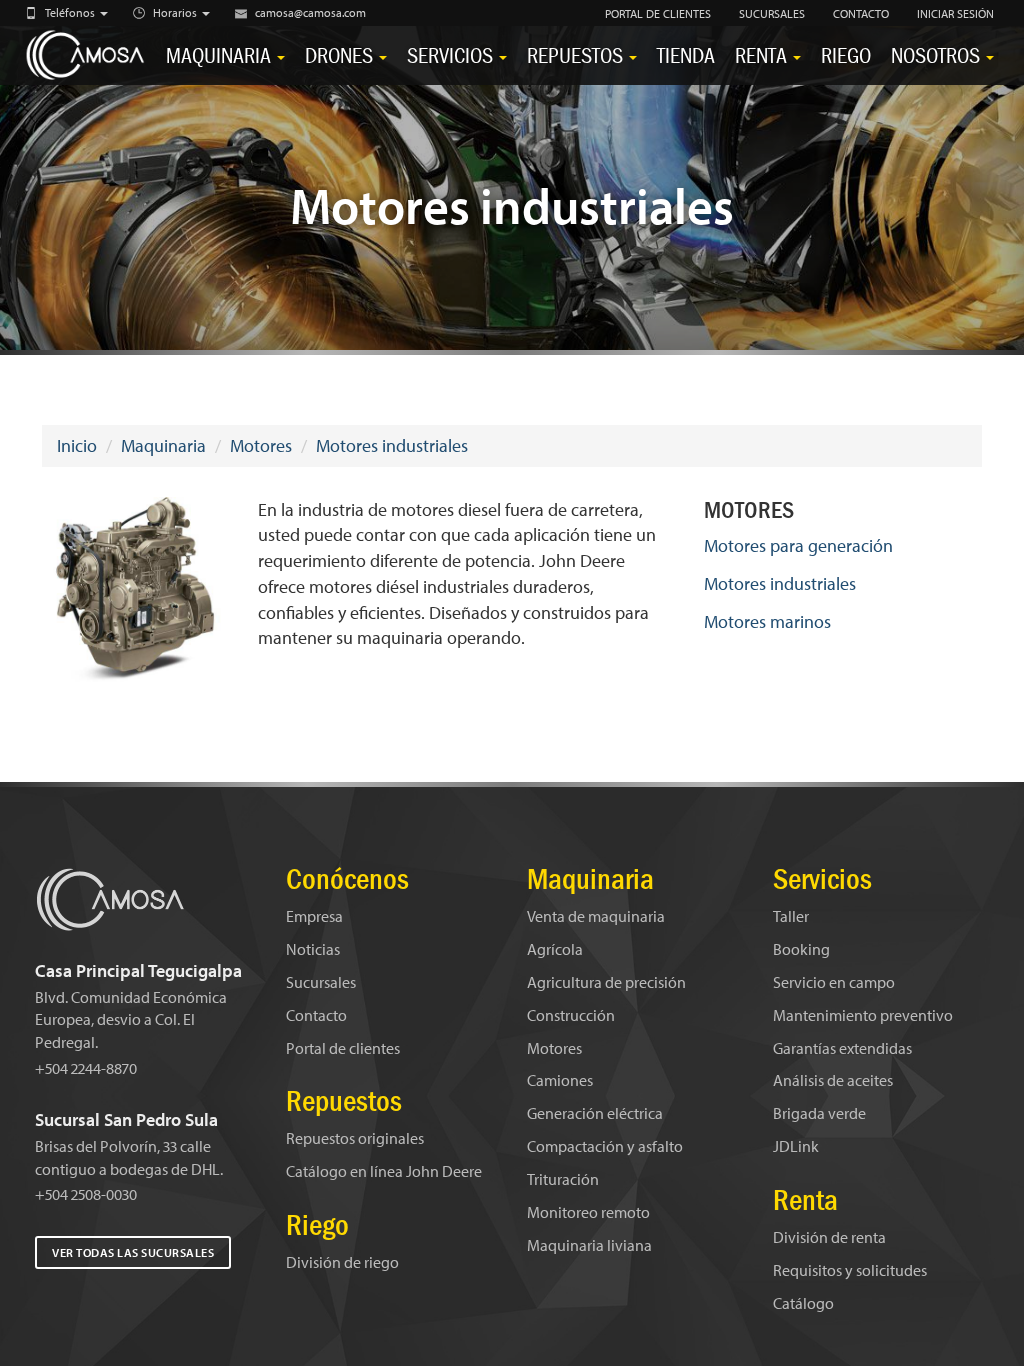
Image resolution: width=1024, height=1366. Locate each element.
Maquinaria (220, 55)
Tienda (686, 55)
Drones (341, 55)
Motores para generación (798, 545)
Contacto (316, 1015)
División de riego (342, 1262)
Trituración (563, 1179)
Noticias (313, 949)
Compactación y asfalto (605, 1146)
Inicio (77, 445)
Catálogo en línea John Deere (384, 1171)
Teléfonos (71, 12)
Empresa (314, 916)
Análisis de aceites (833, 1080)
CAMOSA (87, 56)
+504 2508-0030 (86, 1194)
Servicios (452, 55)
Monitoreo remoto (588, 1212)
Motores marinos (767, 621)
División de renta (829, 1237)
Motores (261, 445)
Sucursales (321, 982)
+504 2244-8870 (86, 1068)
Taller (791, 916)
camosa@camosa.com (310, 12)
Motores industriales (392, 445)
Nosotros (937, 55)
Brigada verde (819, 1113)
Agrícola (555, 949)
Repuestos (577, 55)
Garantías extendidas (842, 1048)
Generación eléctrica (595, 1113)
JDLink (796, 1146)
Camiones (560, 1080)
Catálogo (803, 1303)
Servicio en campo (834, 982)
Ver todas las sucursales (133, 1252)
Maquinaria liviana (589, 1245)
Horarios (176, 12)
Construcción (571, 1015)
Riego (846, 55)
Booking (801, 949)
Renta (763, 55)
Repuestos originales (355, 1138)
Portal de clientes (343, 1048)
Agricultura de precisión (606, 982)
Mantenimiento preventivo (863, 1015)
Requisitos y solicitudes (850, 1270)
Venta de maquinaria (596, 916)
